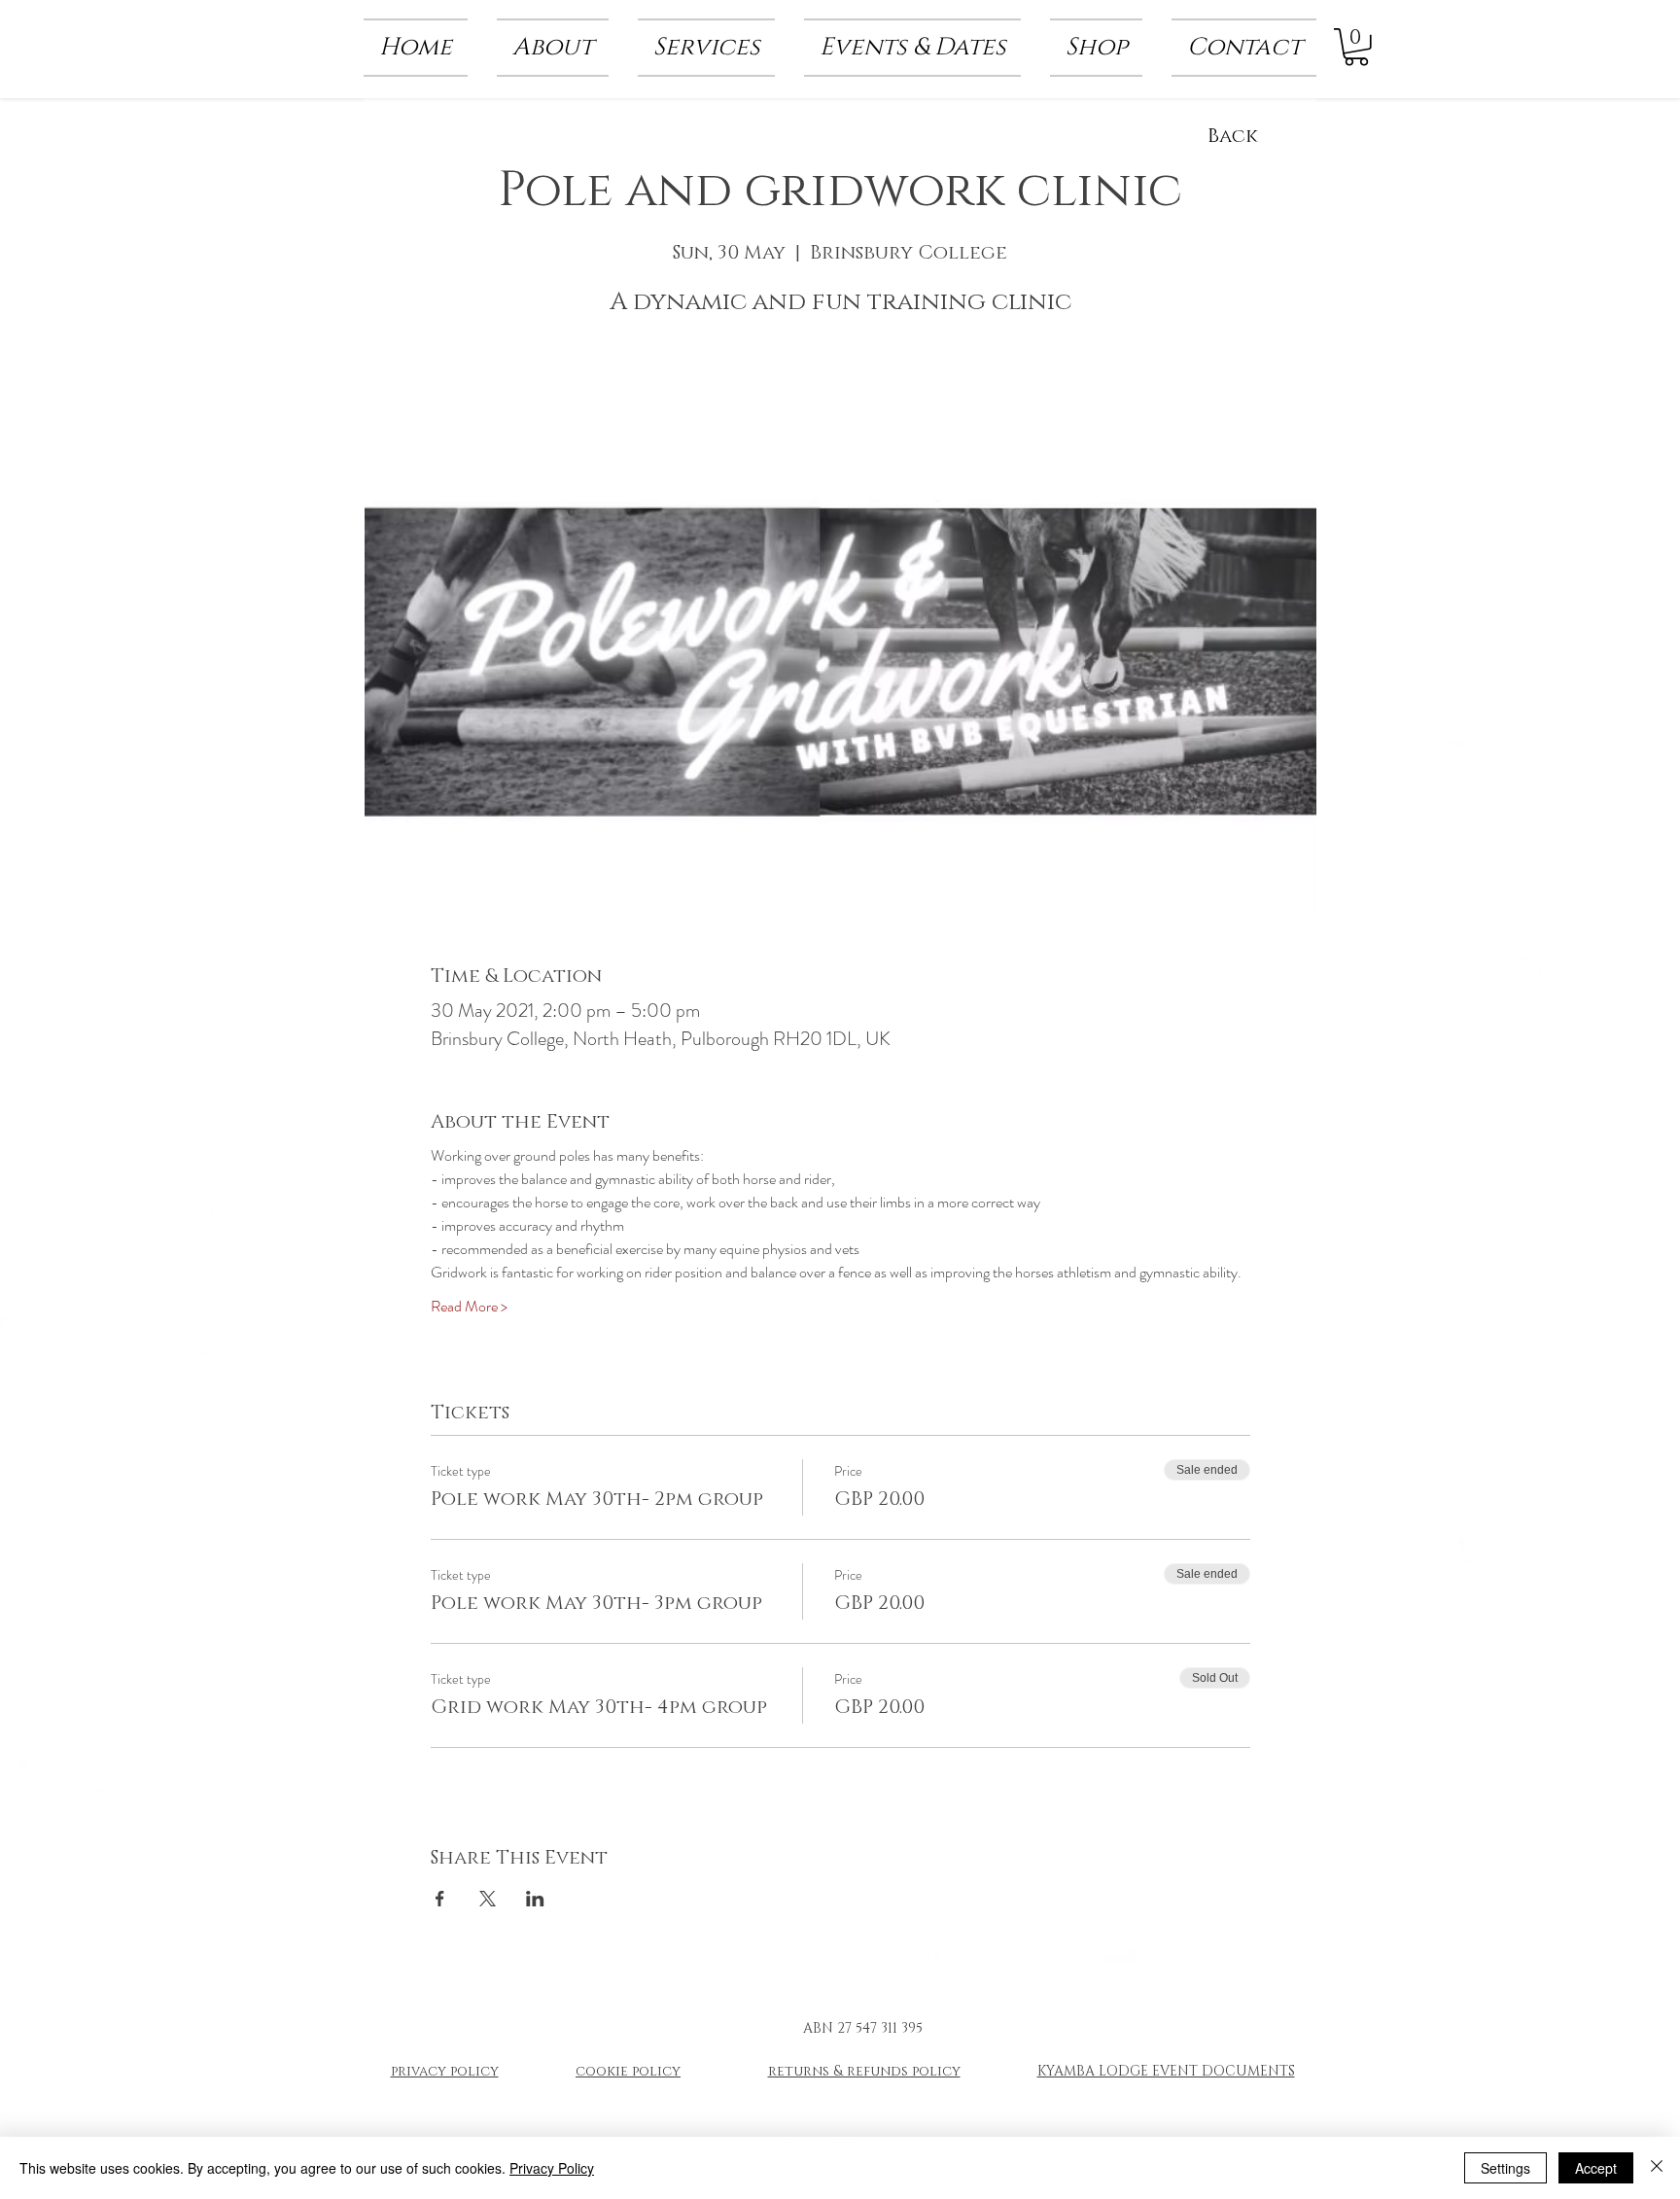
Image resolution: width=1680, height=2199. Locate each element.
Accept (1596, 2168)
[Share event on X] (488, 1899)
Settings (1505, 2168)
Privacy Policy (552, 2168)
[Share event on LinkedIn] (535, 1899)
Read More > (469, 1307)
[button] (553, 48)
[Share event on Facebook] (440, 1899)
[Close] (1657, 2168)
